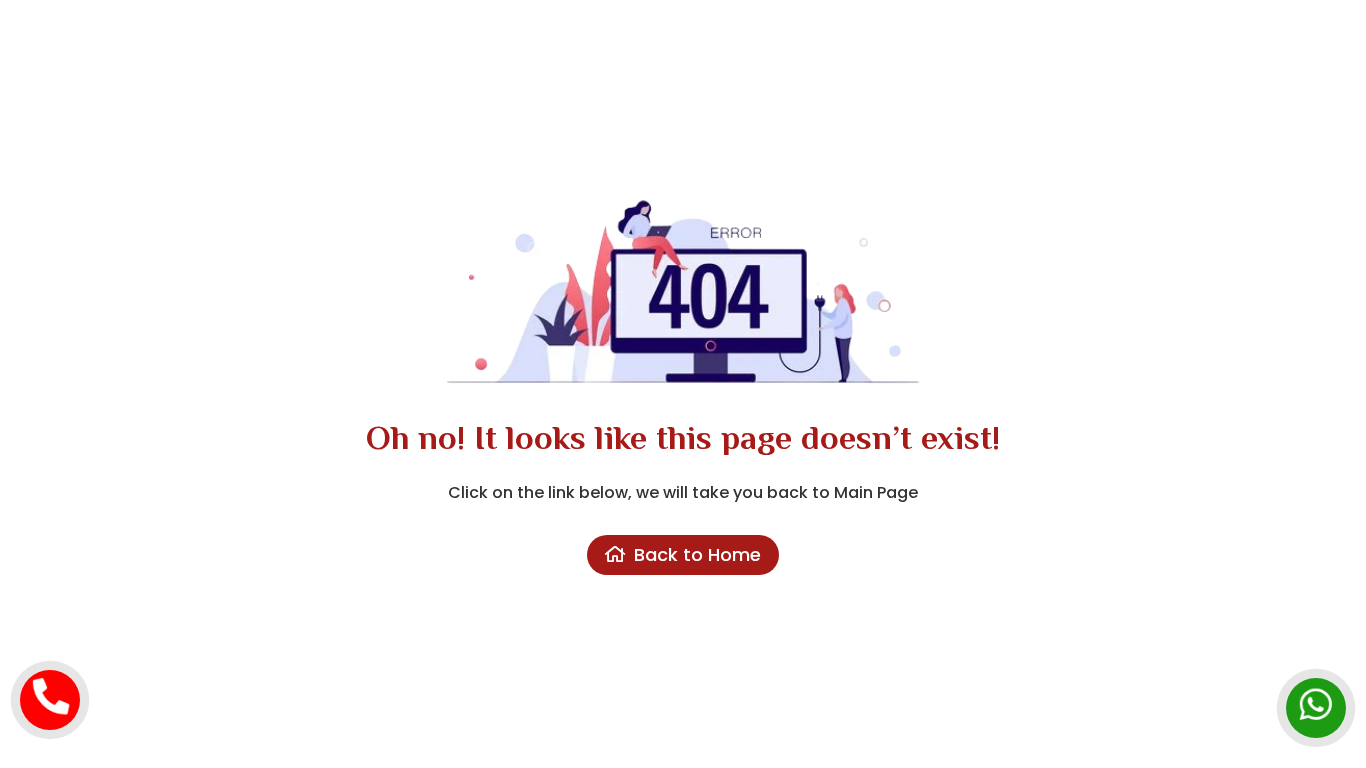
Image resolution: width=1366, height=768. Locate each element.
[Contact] (50, 685)
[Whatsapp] (1316, 693)
